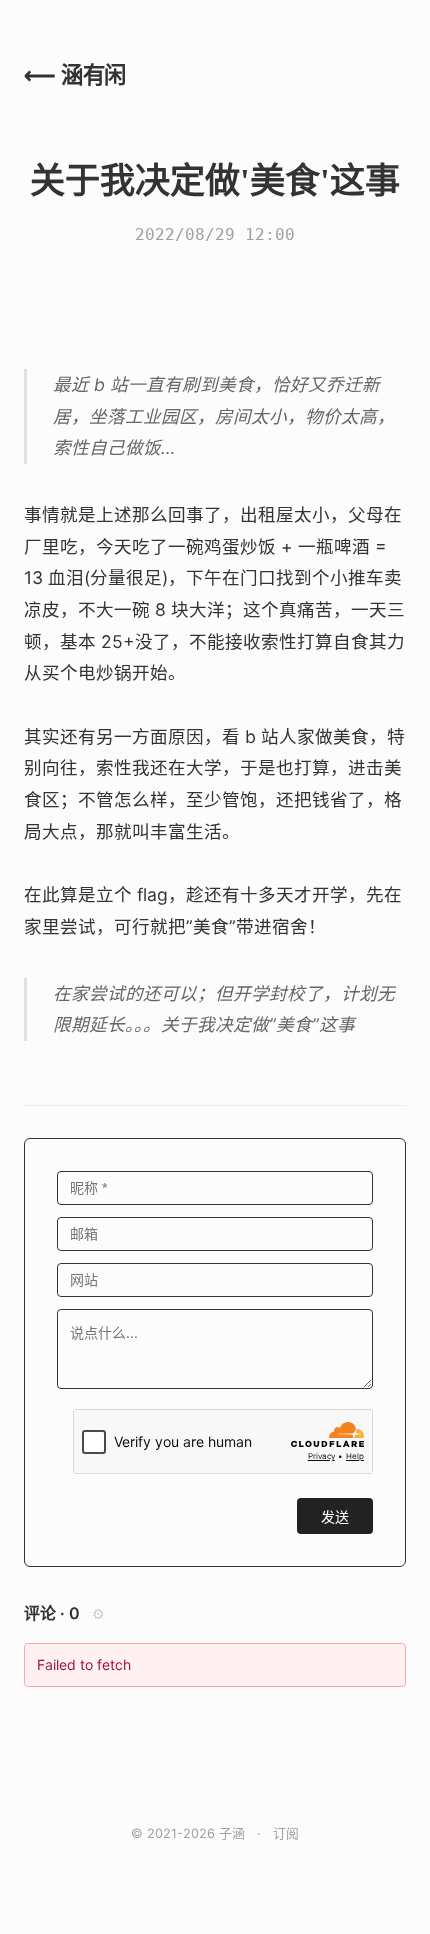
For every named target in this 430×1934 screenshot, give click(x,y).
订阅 (286, 1833)
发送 (335, 1517)
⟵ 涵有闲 (75, 75)
